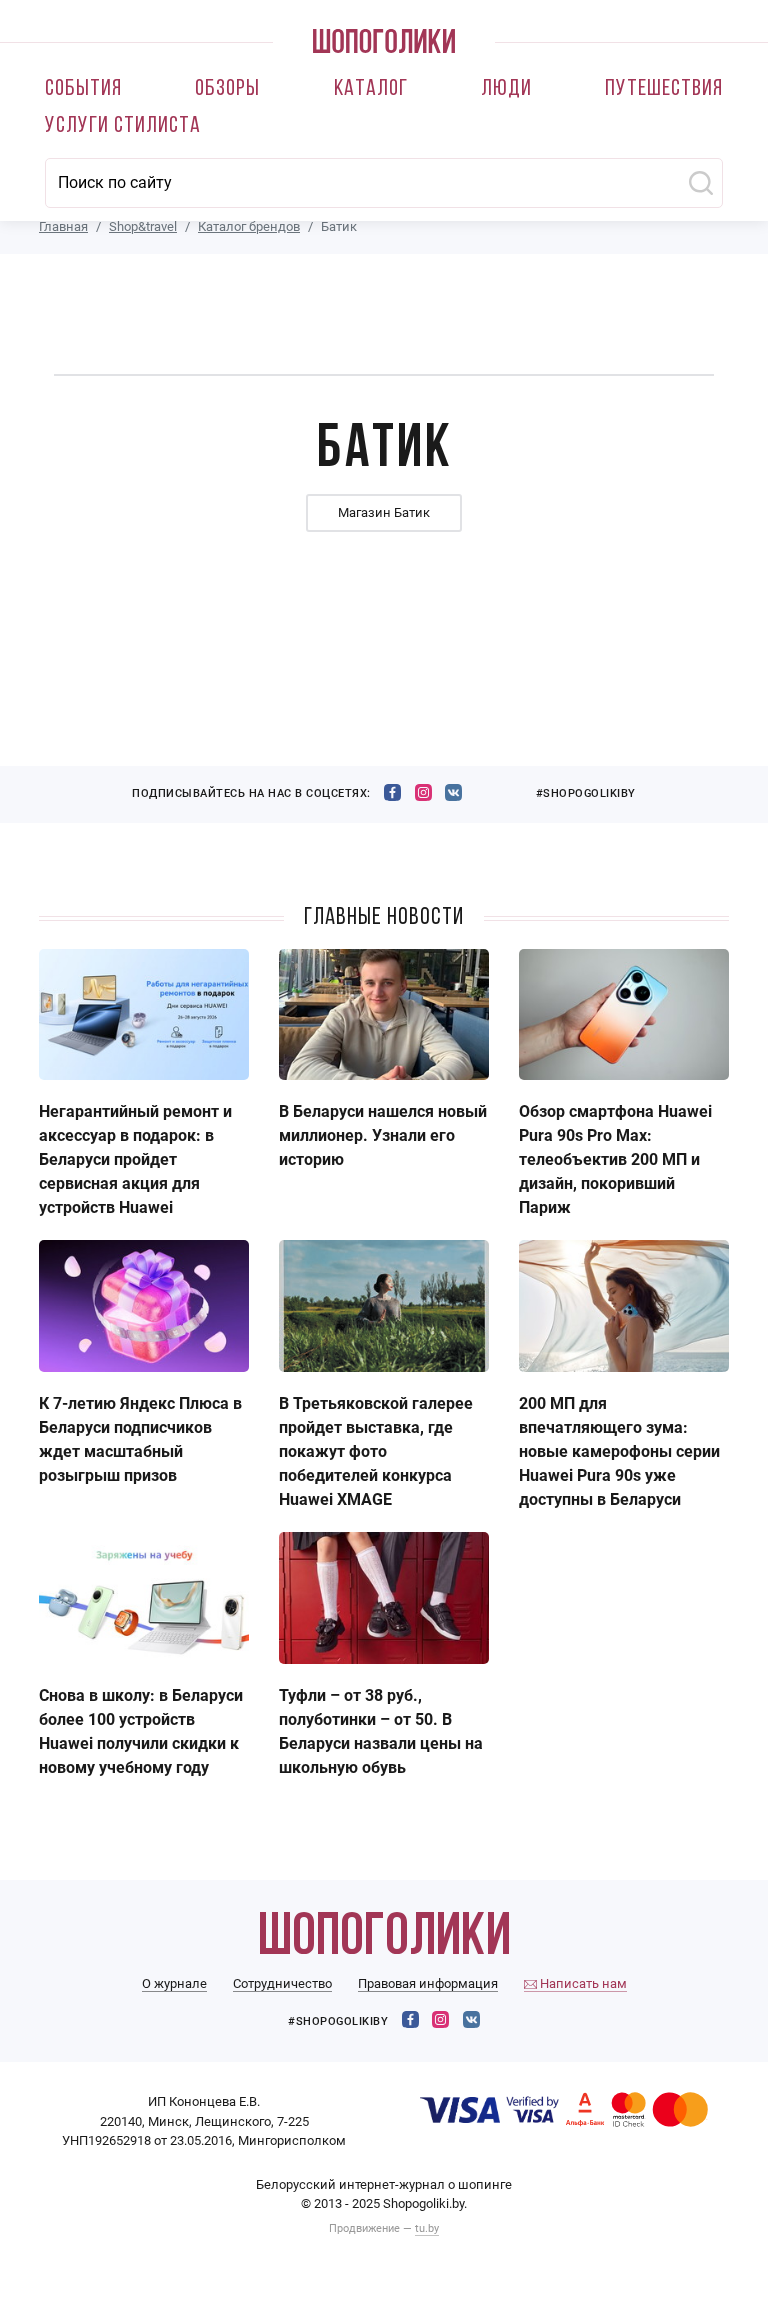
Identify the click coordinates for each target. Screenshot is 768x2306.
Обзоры (227, 89)
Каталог (371, 89)
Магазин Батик (384, 512)
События (83, 89)
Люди (506, 89)
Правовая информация (428, 1983)
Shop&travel (143, 226)
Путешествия (664, 89)
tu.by (427, 2228)
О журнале (174, 1983)
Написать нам (582, 1983)
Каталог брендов (249, 226)
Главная (63, 226)
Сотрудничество (282, 1983)
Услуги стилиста (123, 126)
